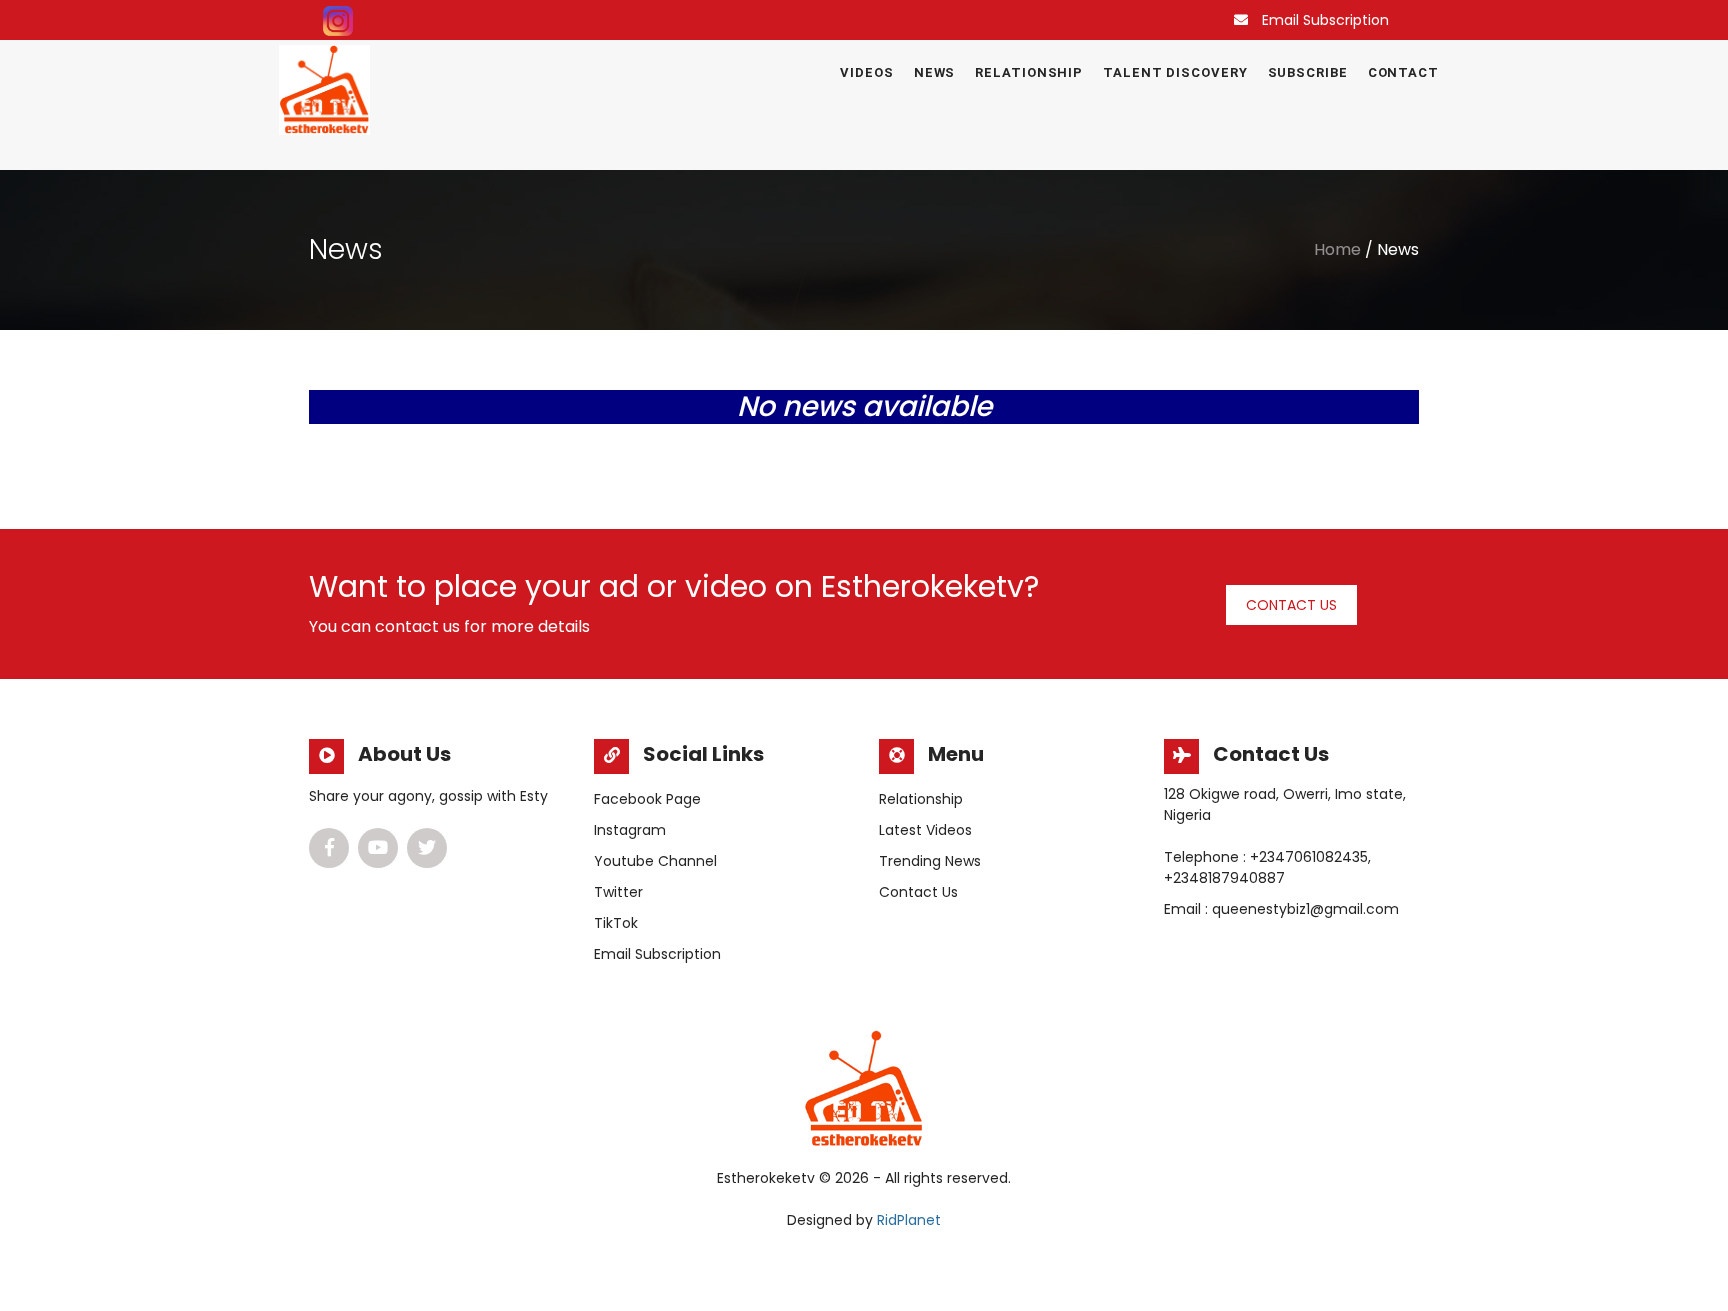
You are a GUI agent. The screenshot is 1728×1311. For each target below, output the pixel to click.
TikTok (616, 923)
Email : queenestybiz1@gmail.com (1281, 909)
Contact (1403, 72)
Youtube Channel (655, 861)
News (935, 72)
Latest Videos (925, 830)
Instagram (630, 830)
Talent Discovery (1175, 72)
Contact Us (1291, 605)
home (1337, 249)
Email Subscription (1325, 20)
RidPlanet (909, 1220)
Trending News (930, 861)
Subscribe (1308, 72)
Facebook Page (647, 799)
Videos (866, 72)
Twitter (618, 892)
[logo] (324, 90)
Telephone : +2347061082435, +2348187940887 (1267, 867)
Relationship (1029, 72)
